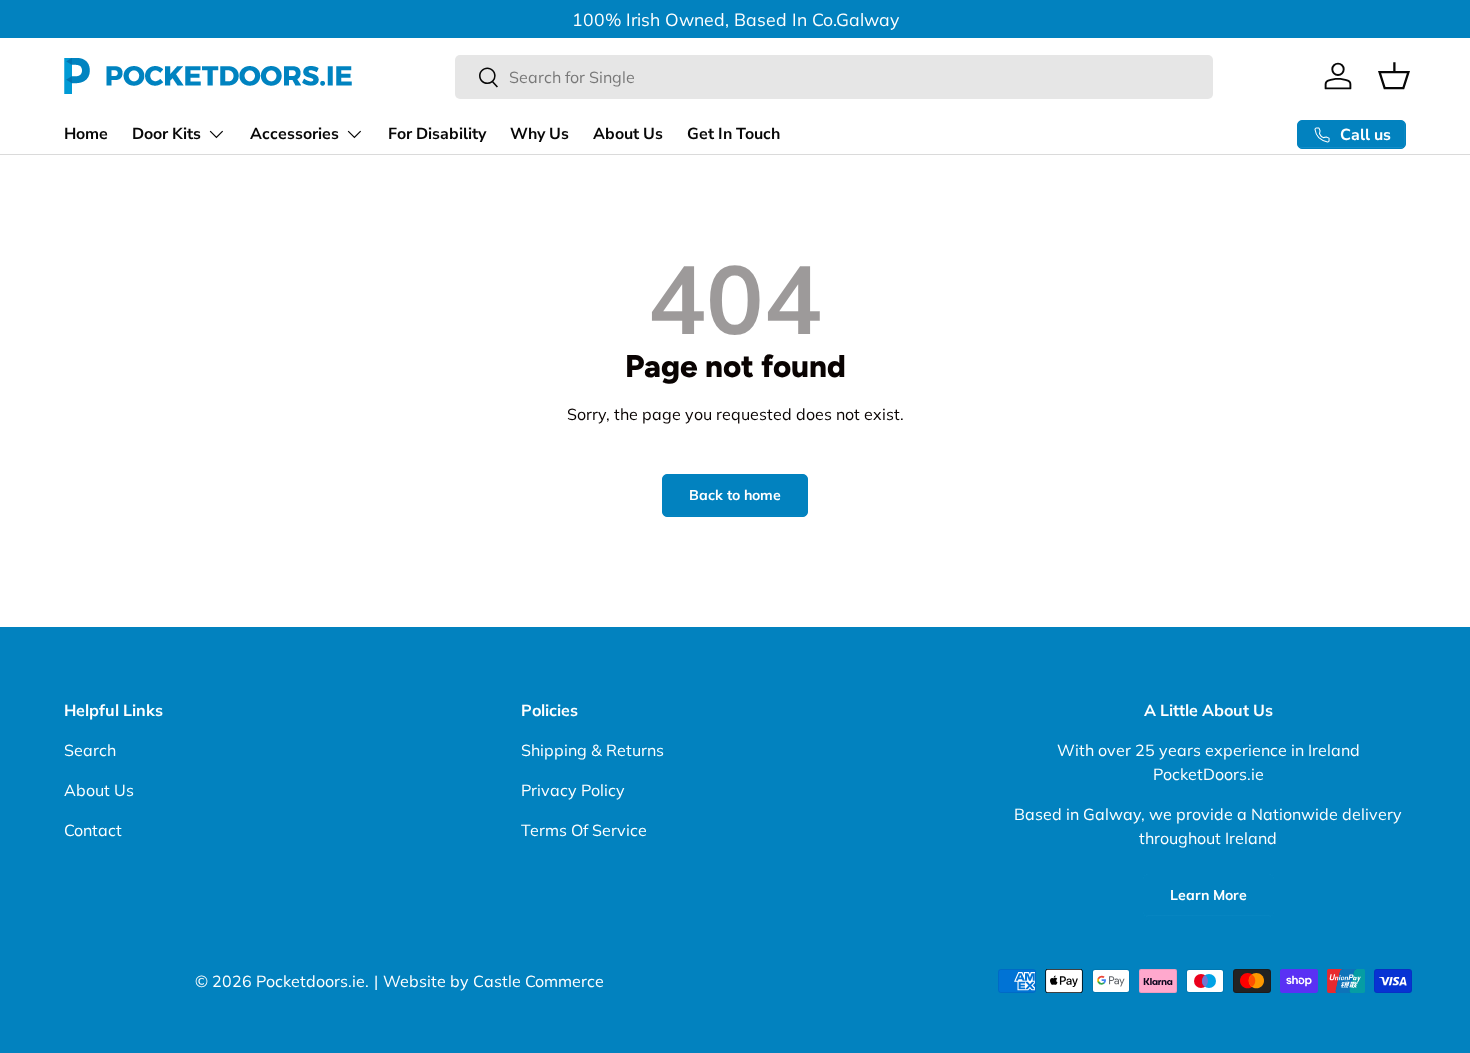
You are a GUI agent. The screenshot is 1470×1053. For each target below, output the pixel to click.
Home (86, 134)
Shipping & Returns (592, 750)
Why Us (539, 134)
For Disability (437, 134)
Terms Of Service (584, 830)
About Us (628, 134)
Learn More (1208, 895)
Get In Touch (733, 134)
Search (90, 750)
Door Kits (166, 134)
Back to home (735, 495)
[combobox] (834, 77)
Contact (93, 830)
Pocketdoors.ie (310, 981)
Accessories (294, 134)
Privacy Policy (573, 790)
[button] (1394, 76)
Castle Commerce (538, 981)
